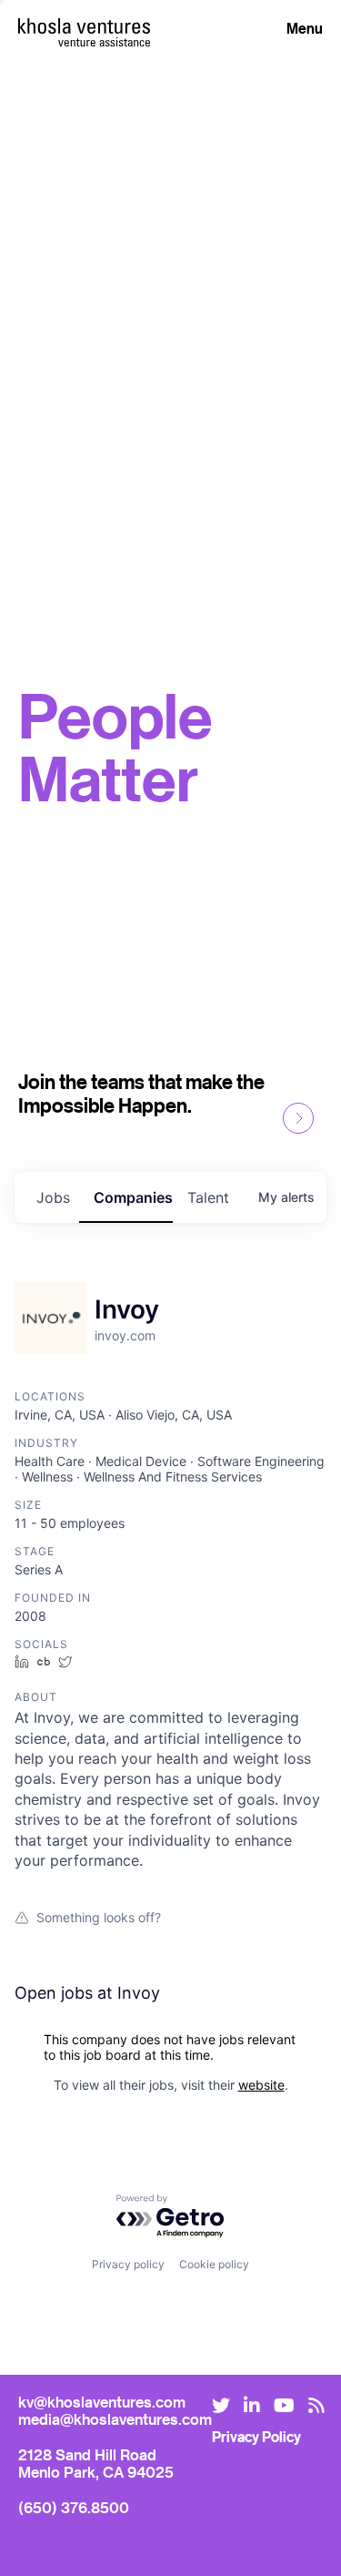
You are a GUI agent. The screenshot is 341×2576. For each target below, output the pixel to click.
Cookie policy (214, 2264)
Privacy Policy (256, 2437)
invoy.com (125, 1335)
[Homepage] (84, 26)
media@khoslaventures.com (115, 2419)
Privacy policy (128, 2264)
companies (133, 1197)
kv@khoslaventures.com (102, 2402)
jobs (53, 1197)
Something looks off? (99, 1917)
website (261, 2085)
